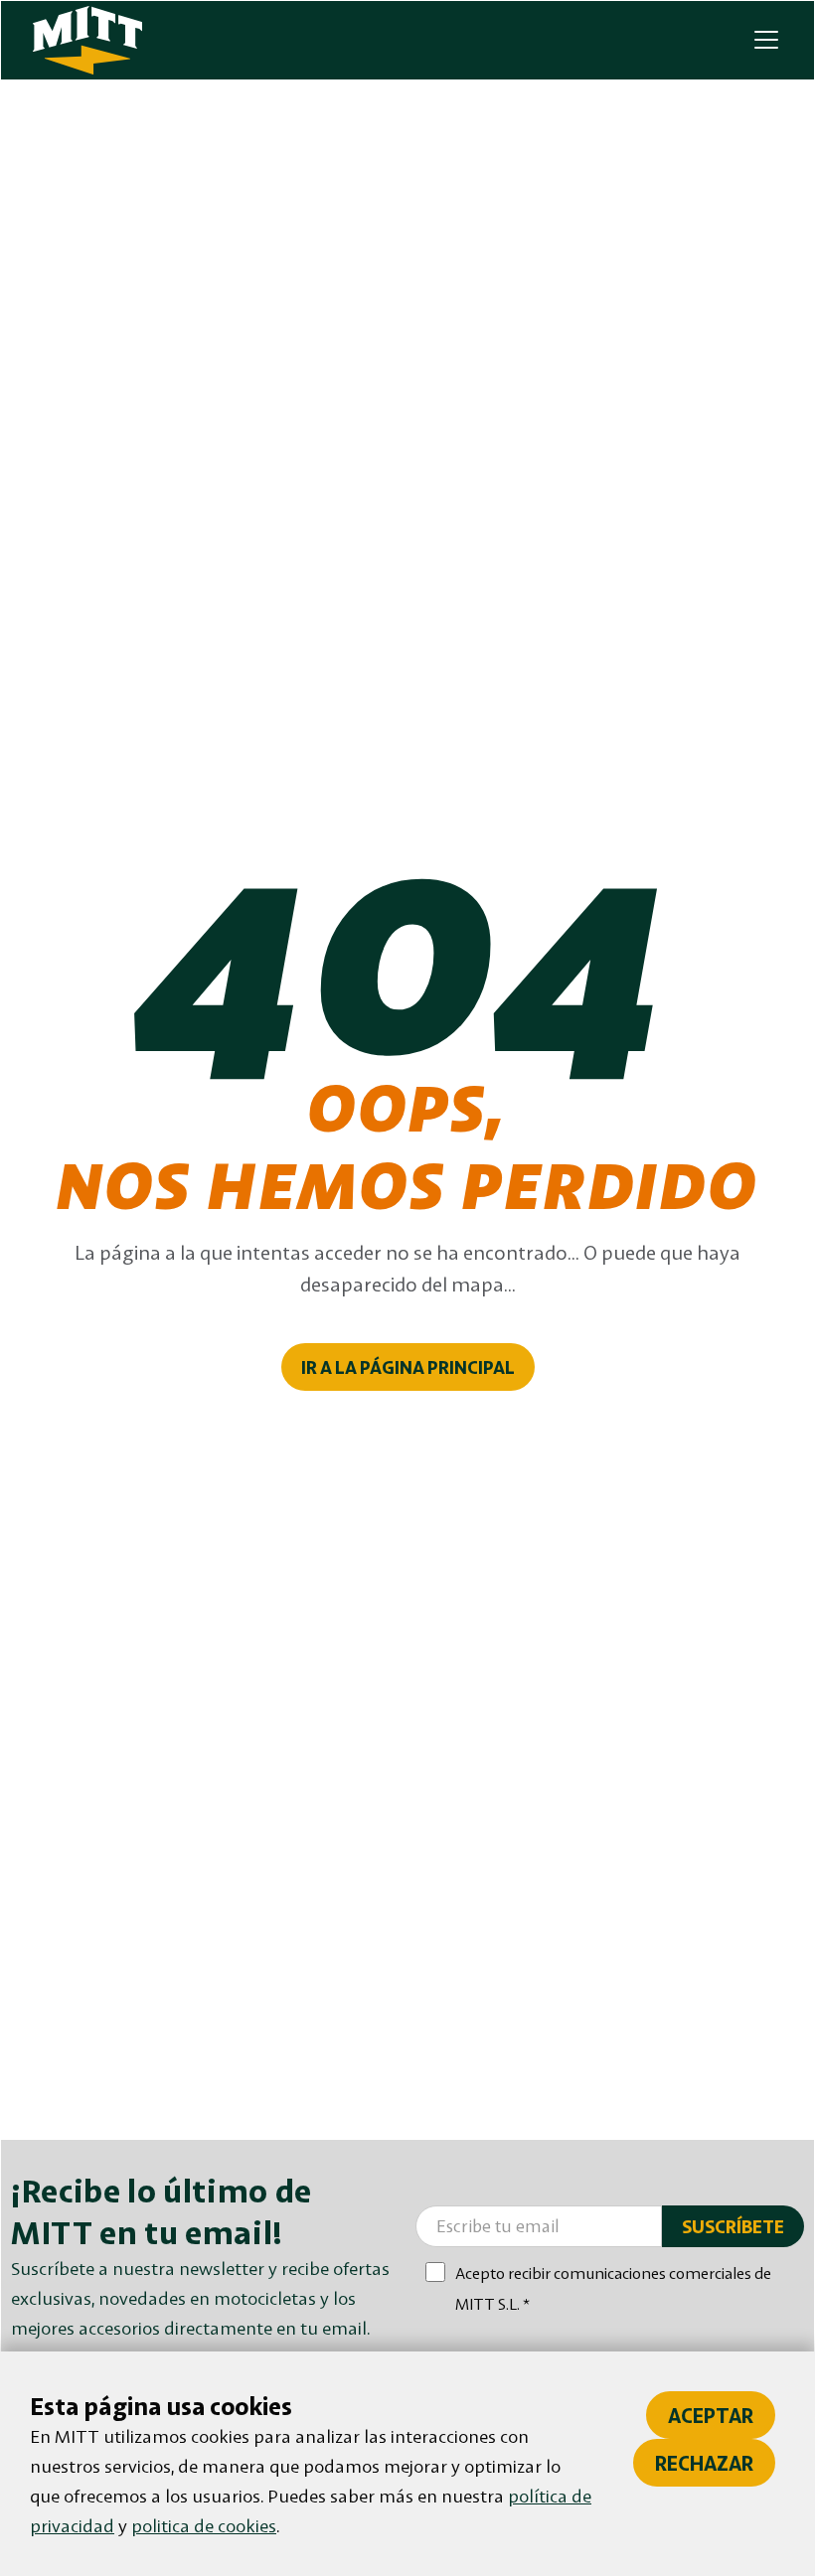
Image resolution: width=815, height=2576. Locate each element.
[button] (762, 40)
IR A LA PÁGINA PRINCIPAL (408, 1367)
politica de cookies (204, 2525)
